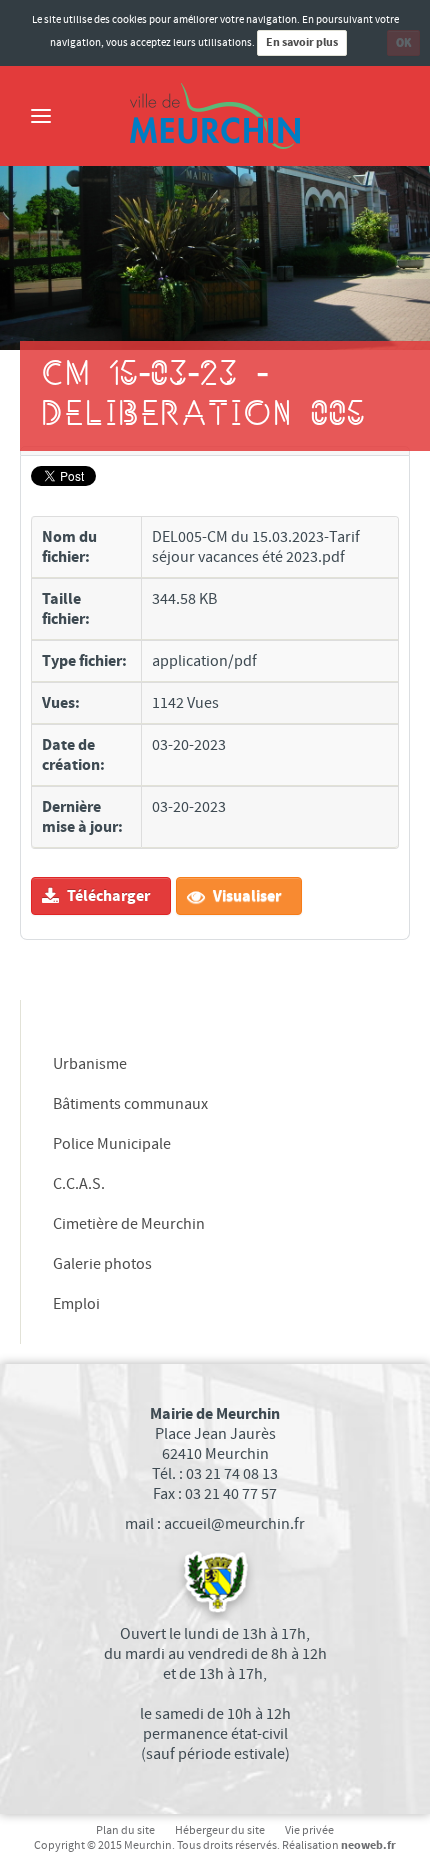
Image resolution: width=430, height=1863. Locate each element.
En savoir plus (302, 42)
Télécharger (107, 896)
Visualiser (245, 896)
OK (403, 42)
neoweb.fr (368, 1845)
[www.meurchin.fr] (215, 116)
